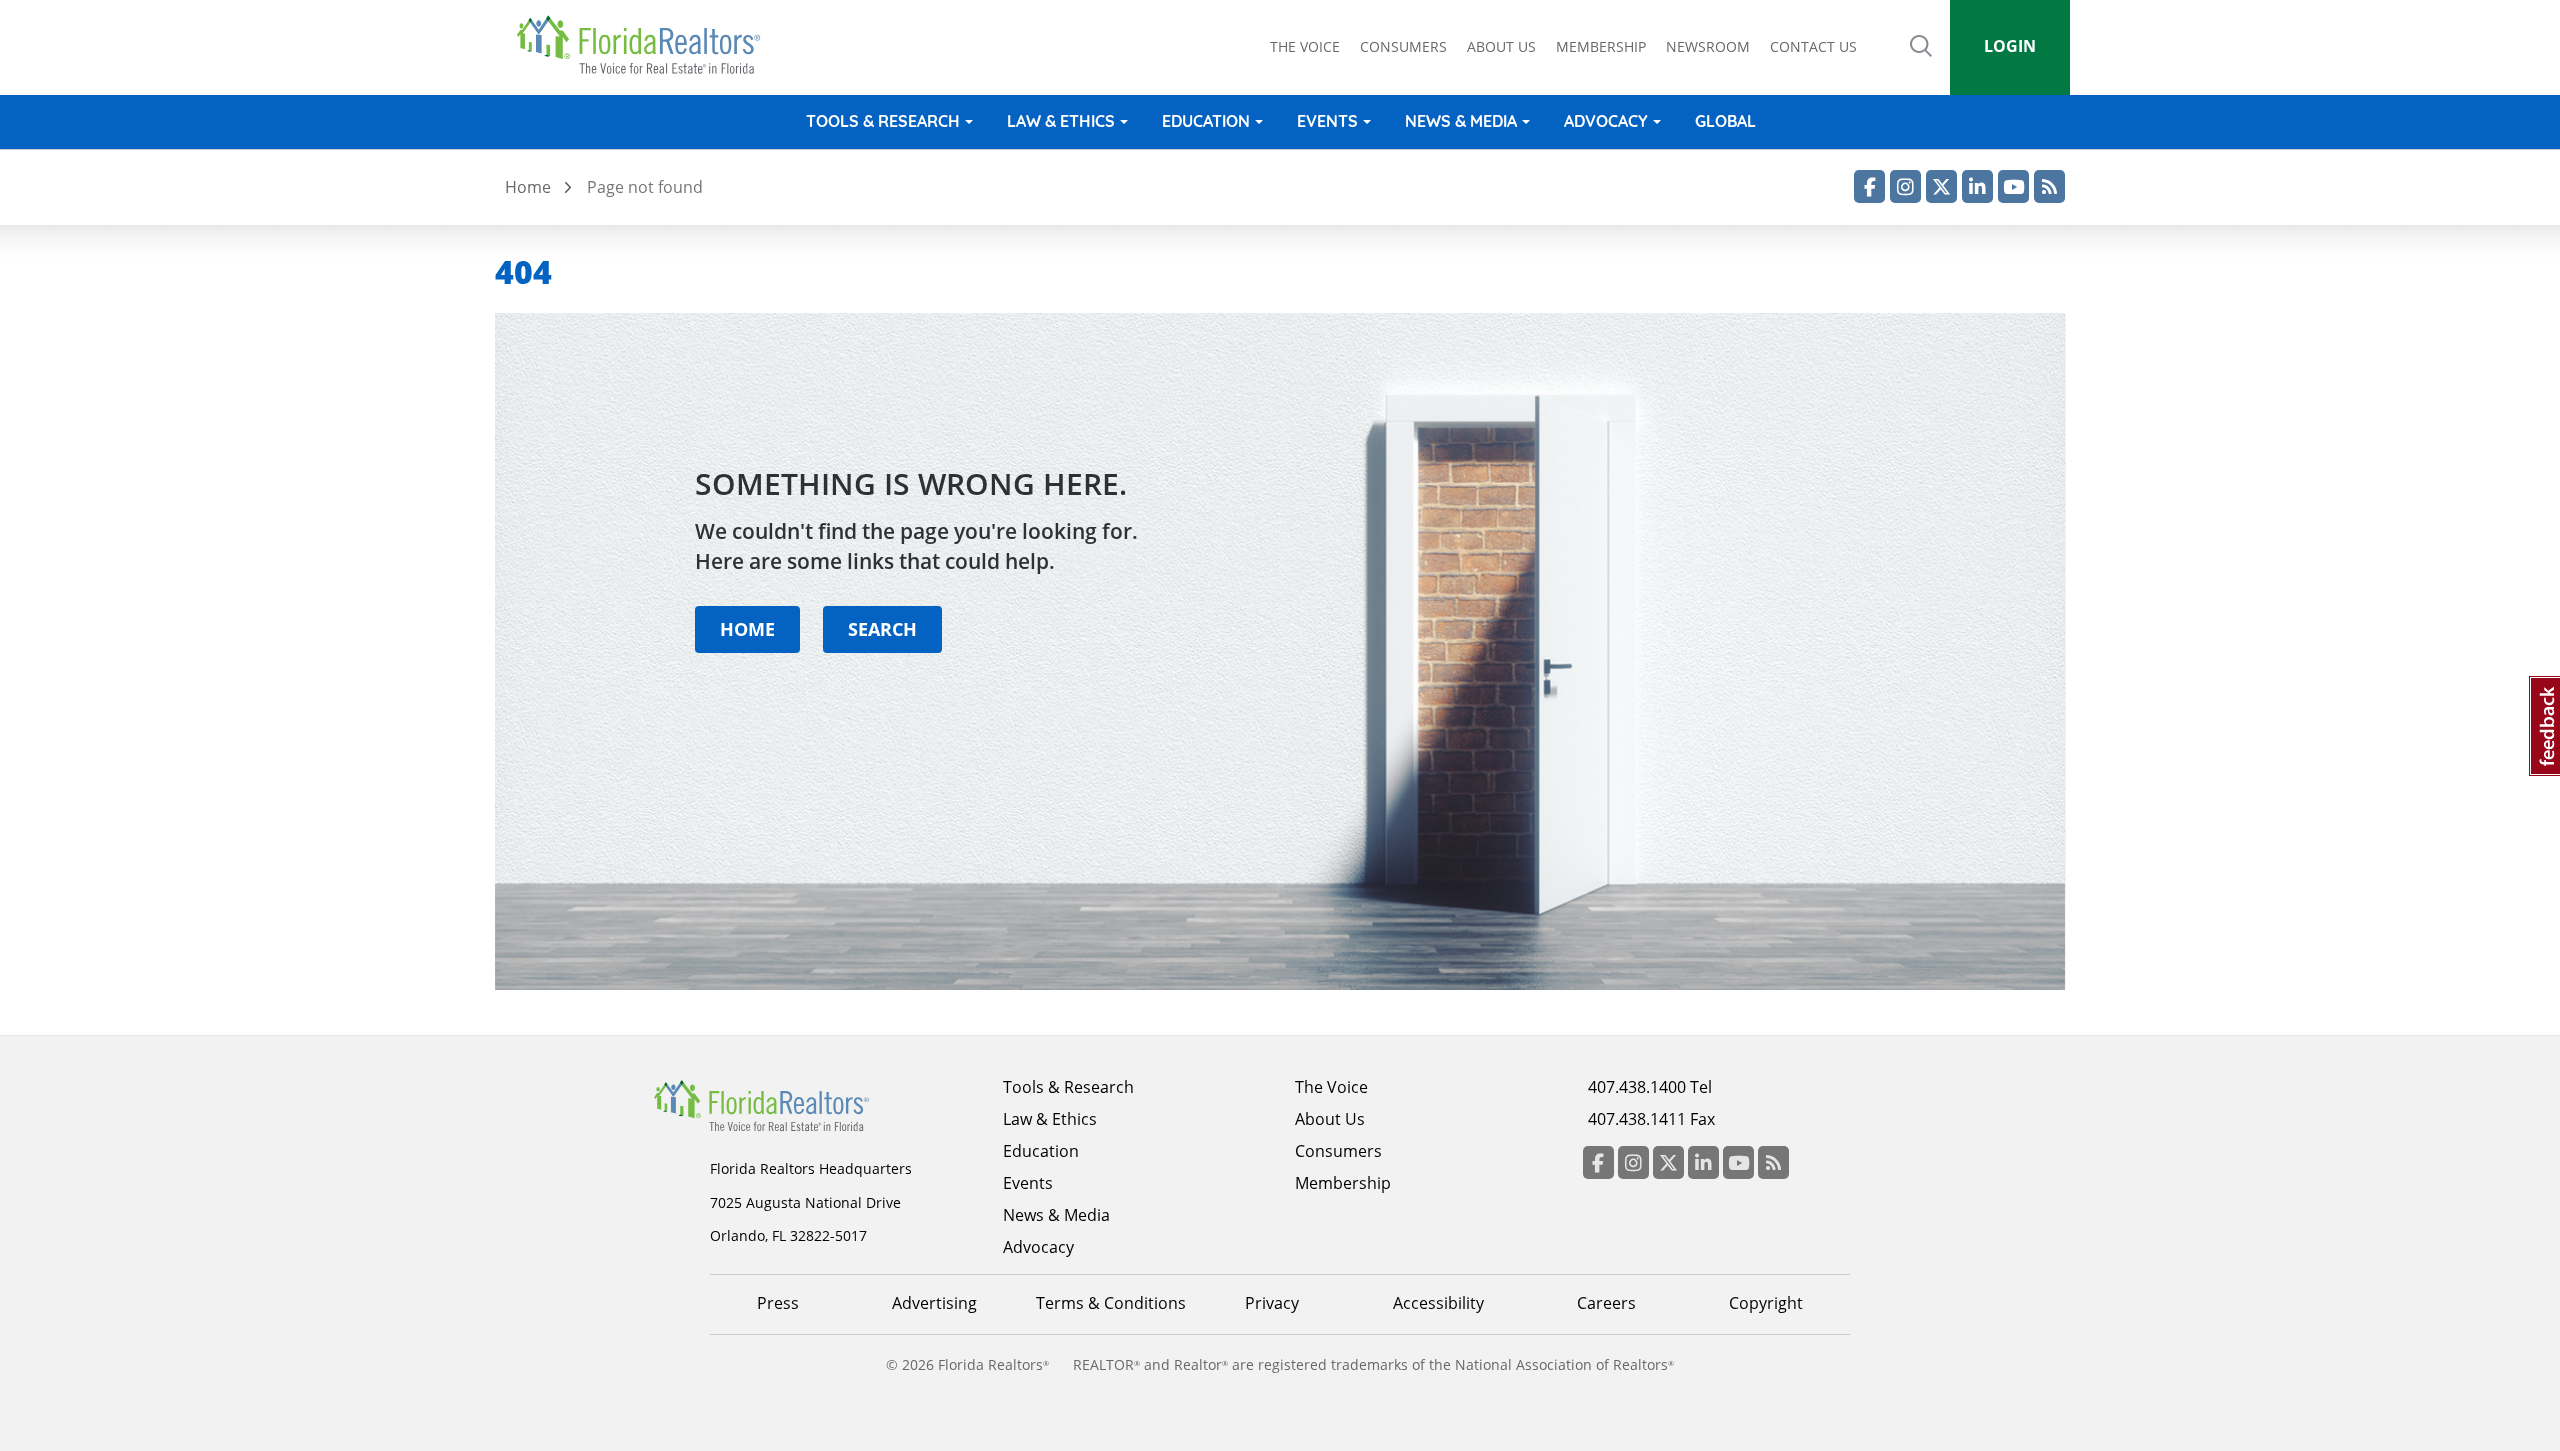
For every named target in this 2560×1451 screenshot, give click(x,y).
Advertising (934, 1303)
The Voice (1305, 46)
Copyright (1766, 1303)
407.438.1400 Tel (1650, 1087)
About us (1501, 46)
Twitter (1941, 186)
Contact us (1813, 46)
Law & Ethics (1061, 121)
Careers (1606, 1303)
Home (528, 187)
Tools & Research (883, 121)
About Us (1330, 1119)
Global (1725, 121)
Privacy (1272, 1303)
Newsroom (1708, 46)
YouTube (2013, 186)
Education (1206, 121)
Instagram (1905, 186)
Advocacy (1606, 121)
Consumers (1403, 46)
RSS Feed (2049, 186)
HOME (747, 628)
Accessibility (1438, 1303)
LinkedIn (1977, 186)
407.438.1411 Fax (1651, 1119)
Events (1327, 121)
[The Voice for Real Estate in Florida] (792, 1104)
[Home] (645, 45)
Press (778, 1303)
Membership (1601, 46)
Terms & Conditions (1111, 1303)
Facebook (1869, 186)
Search (1921, 60)
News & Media (1461, 121)
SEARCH (882, 628)
